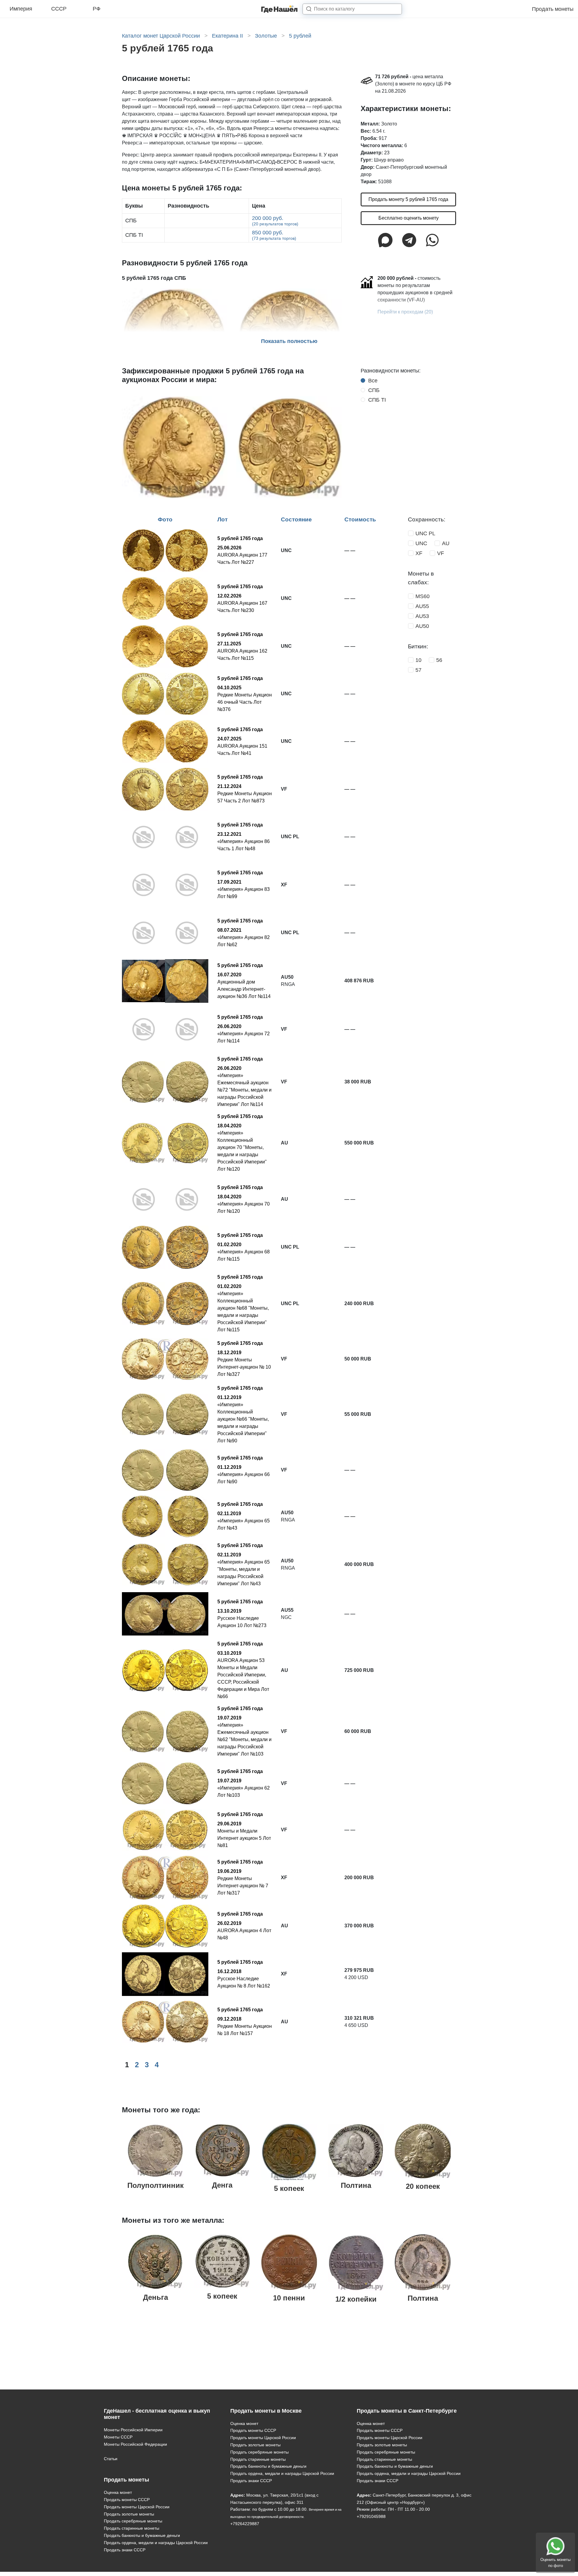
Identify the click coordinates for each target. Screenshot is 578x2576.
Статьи (111, 2459)
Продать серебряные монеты (133, 2521)
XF (419, 553)
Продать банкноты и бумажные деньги (142, 2535)
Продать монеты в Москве (266, 2411)
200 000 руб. (275, 221)
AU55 (422, 606)
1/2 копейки (356, 2299)
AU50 (422, 626)
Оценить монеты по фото (555, 2563)
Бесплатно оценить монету (409, 218)
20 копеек (423, 2186)
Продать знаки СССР (125, 2550)
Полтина (356, 2185)
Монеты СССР (118, 2437)
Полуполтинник (155, 2185)
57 (418, 670)
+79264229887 (245, 2524)
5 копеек (289, 2188)
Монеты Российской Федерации (135, 2444)
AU (446, 543)
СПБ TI (377, 400)
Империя (21, 9)
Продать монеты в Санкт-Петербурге (407, 2411)
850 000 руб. (274, 235)
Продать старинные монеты (132, 2528)
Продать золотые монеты (129, 2514)
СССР (59, 9)
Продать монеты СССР (127, 2500)
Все (373, 381)
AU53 (422, 616)
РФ (97, 9)
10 (418, 660)
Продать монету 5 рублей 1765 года (408, 199)
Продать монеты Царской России (137, 2507)
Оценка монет (118, 2492)
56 (439, 660)
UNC (421, 543)
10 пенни (289, 2298)
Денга (222, 2185)
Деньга (155, 2297)
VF (441, 553)
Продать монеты (553, 9)
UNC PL (425, 533)
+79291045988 (371, 2516)
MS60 (423, 596)
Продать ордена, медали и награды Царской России (156, 2543)
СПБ (374, 390)
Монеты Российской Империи (133, 2430)
